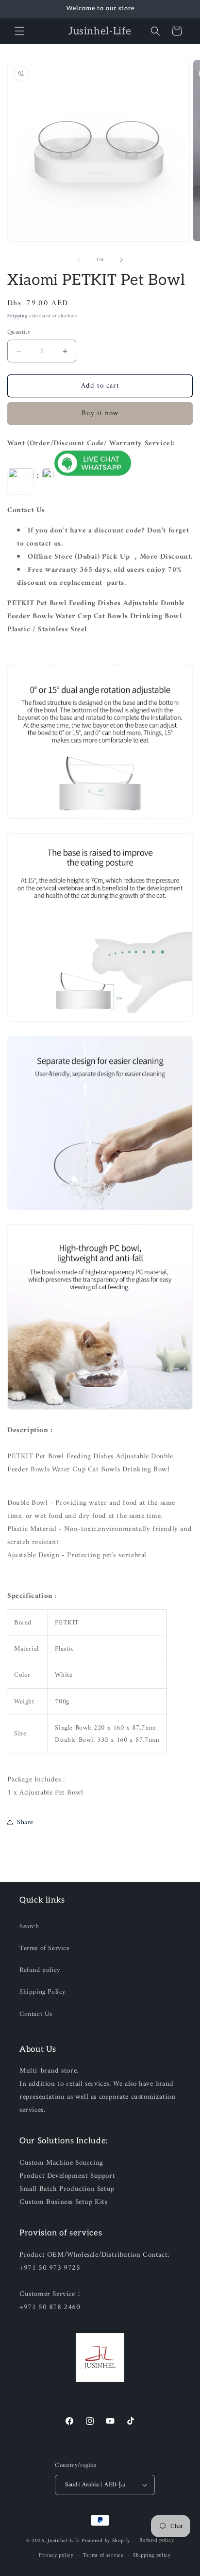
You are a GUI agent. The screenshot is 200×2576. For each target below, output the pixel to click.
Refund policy (40, 1970)
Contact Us (36, 2014)
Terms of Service (45, 1948)
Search (29, 1927)
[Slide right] (121, 260)
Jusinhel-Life (64, 2541)
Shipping (17, 316)
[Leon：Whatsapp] (93, 476)
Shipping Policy (42, 1992)
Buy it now (100, 414)
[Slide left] (79, 260)
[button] (19, 31)
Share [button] (25, 1822)
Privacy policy (56, 2555)
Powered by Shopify (106, 2541)
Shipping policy (152, 2555)
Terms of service (103, 2555)
